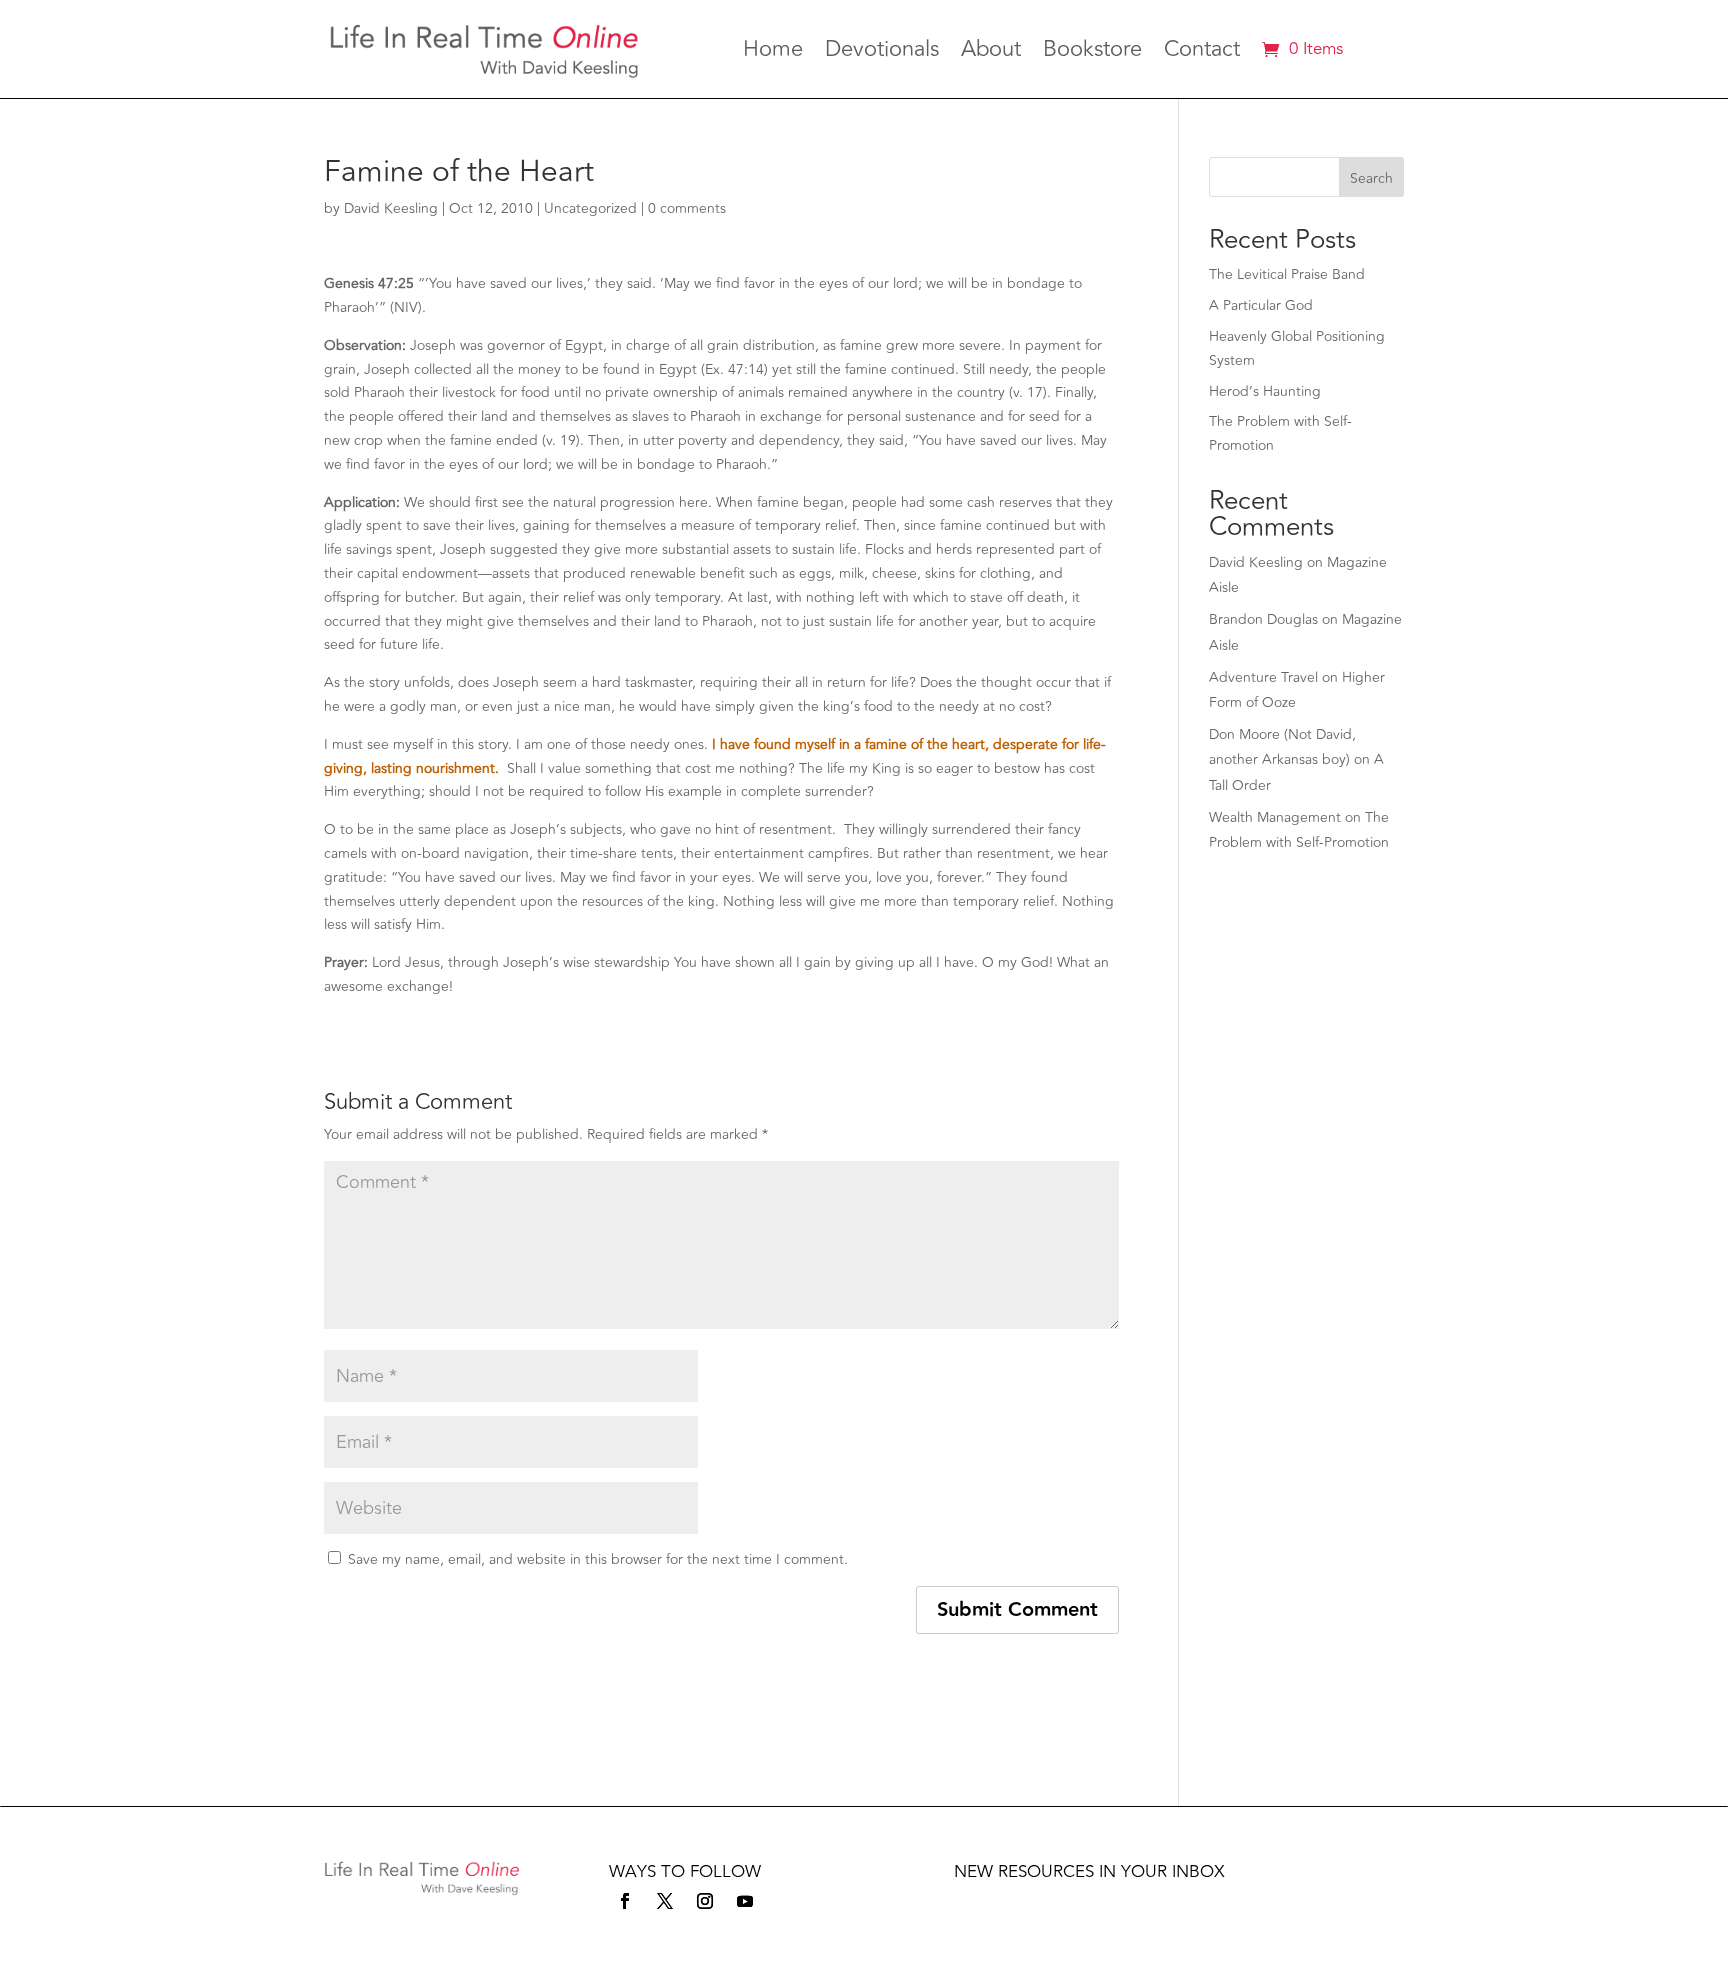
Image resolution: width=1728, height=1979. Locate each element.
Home (773, 53)
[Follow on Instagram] (705, 1901)
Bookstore (1092, 53)
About (991, 53)
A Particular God (1261, 305)
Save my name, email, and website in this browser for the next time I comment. (598, 1559)
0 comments (687, 208)
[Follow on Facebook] (625, 1901)
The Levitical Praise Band (1287, 274)
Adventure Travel (1263, 677)
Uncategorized (590, 208)
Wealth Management (1275, 817)
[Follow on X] (665, 1901)
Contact (1202, 53)
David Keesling (391, 208)
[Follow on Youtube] (745, 1901)
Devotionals (882, 53)
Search (1371, 178)
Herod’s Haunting (1265, 391)
